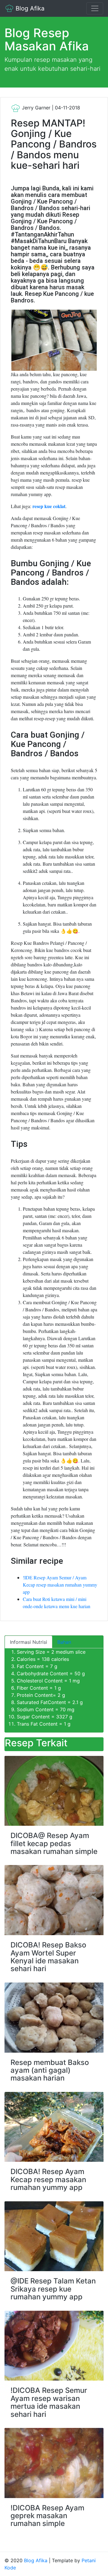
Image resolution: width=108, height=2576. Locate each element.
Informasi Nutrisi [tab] (28, 1642)
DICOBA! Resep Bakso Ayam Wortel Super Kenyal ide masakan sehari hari (48, 1957)
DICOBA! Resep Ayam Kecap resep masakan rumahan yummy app (48, 2179)
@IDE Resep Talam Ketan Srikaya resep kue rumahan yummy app (53, 2289)
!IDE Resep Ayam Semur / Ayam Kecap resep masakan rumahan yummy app (60, 1585)
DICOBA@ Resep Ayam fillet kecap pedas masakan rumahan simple (54, 1843)
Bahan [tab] (64, 1642)
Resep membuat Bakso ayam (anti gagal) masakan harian (50, 2070)
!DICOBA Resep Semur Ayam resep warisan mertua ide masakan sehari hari (49, 2402)
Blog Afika (29, 8)
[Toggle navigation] (95, 8)
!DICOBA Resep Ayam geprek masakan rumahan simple (47, 2516)
